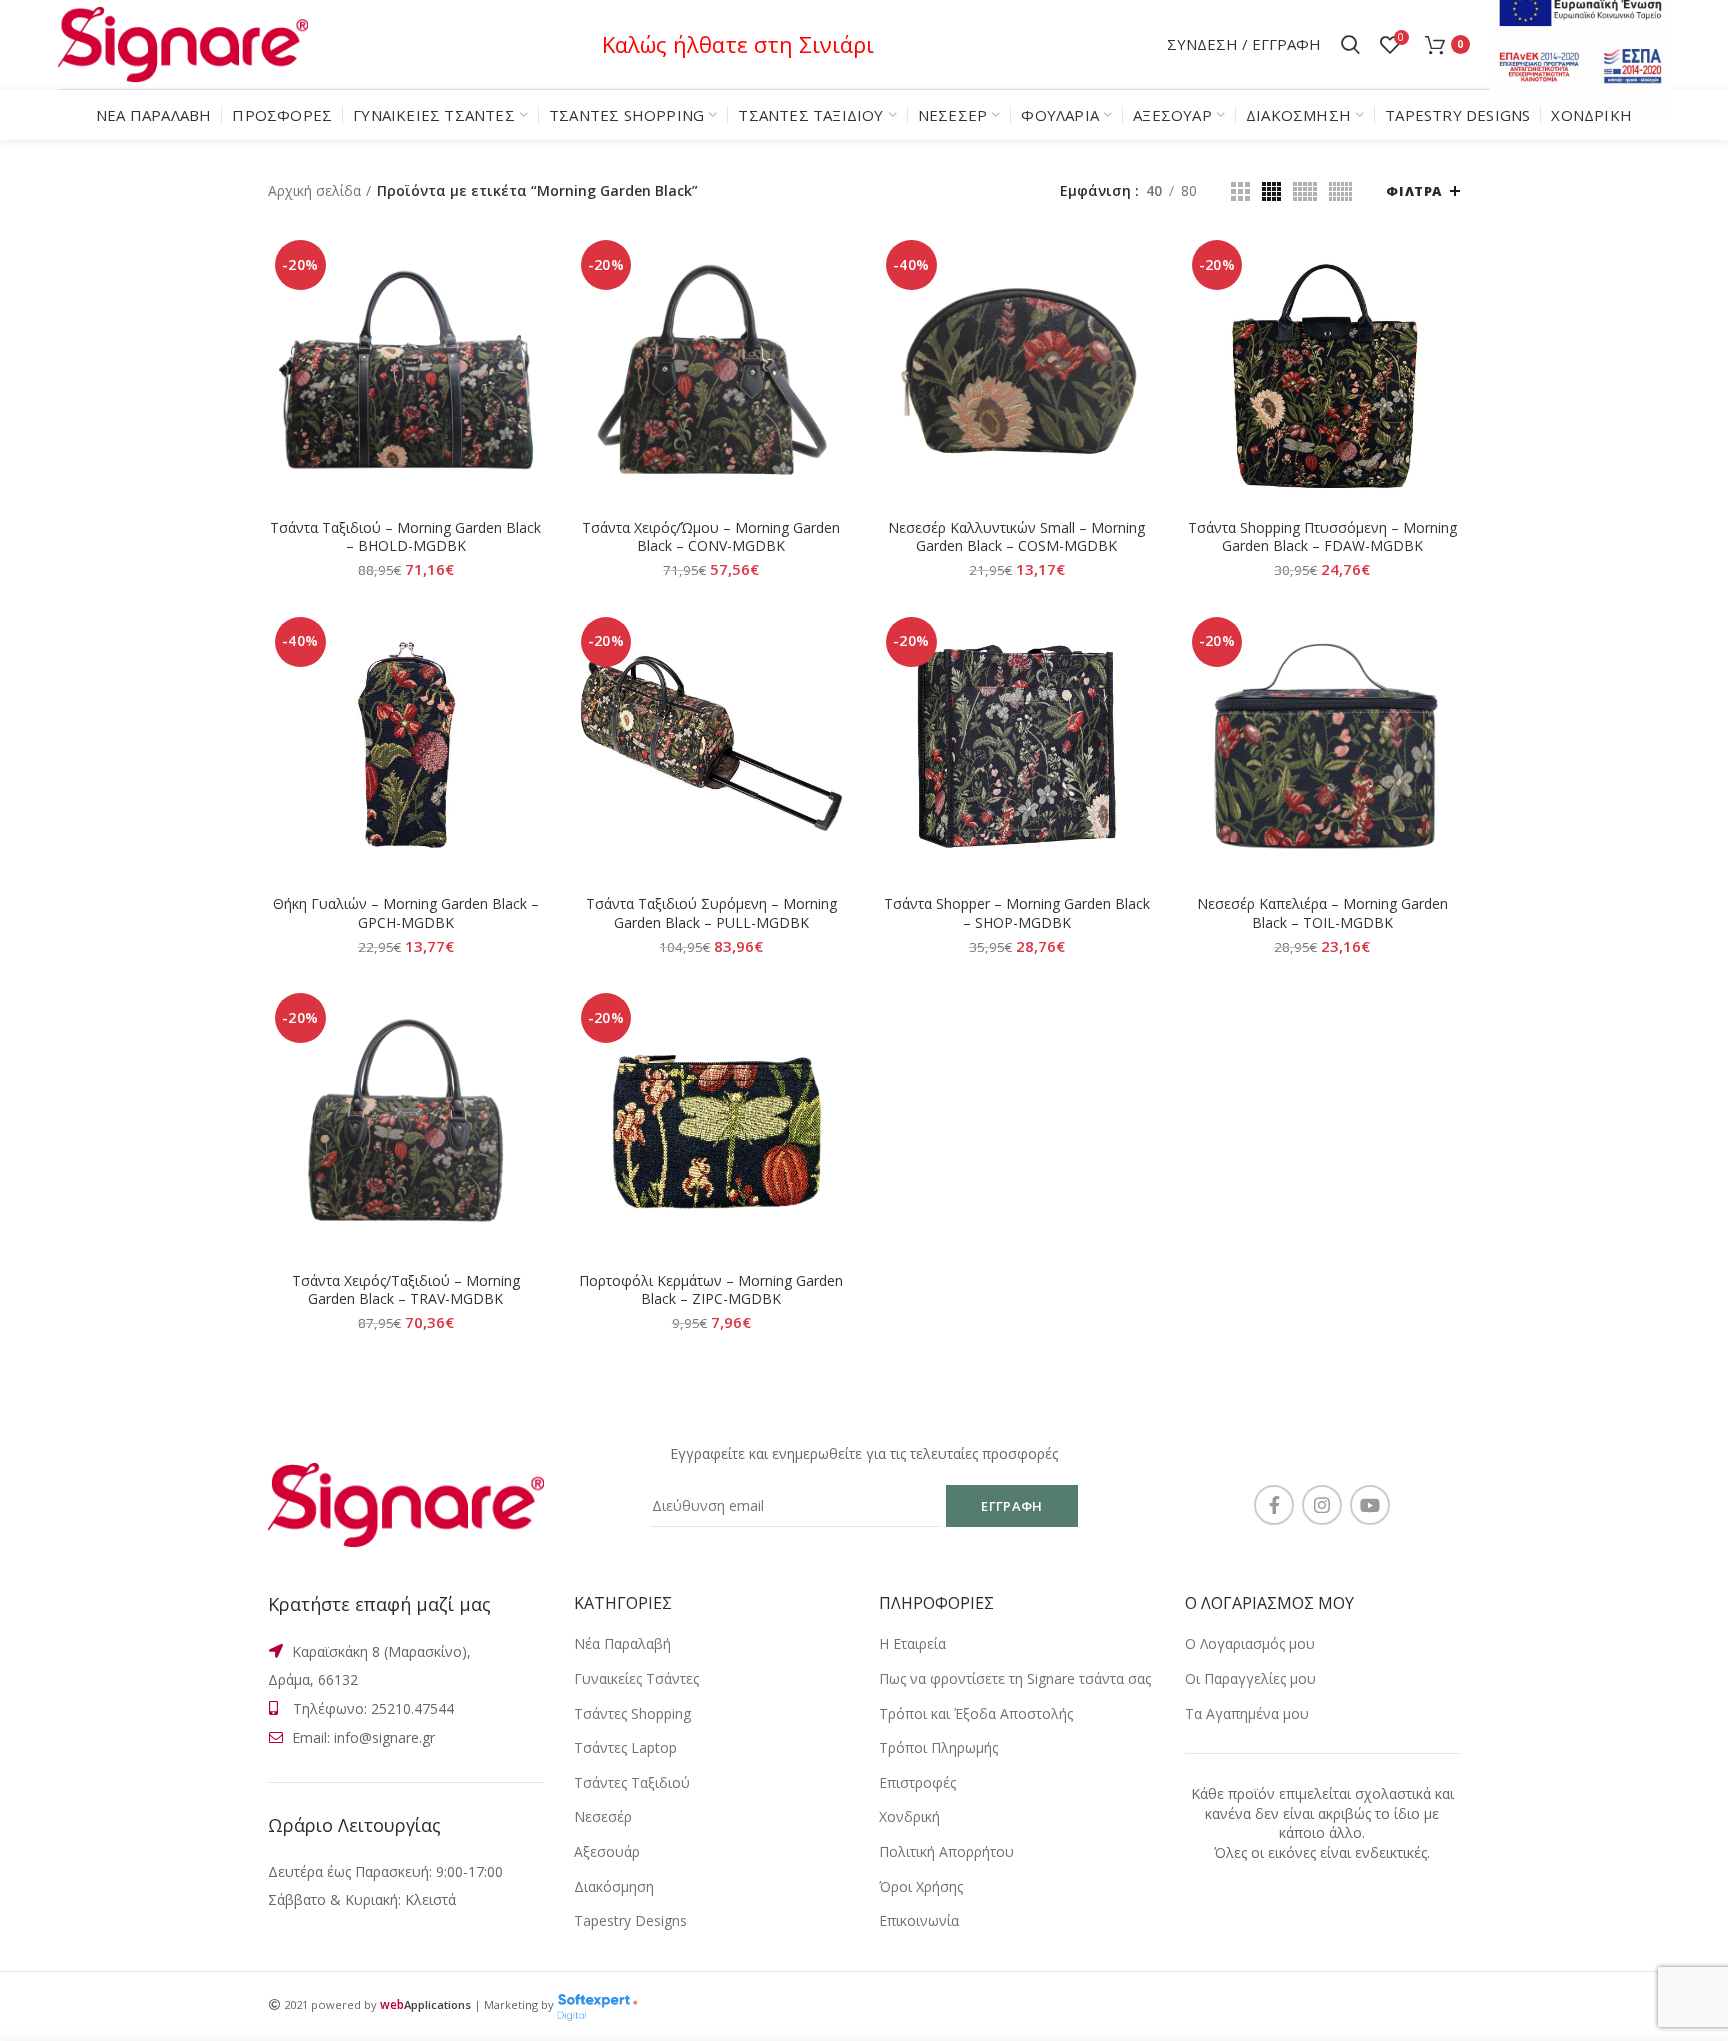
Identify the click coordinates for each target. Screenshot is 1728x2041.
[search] (1350, 45)
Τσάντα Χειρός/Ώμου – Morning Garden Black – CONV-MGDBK (711, 537)
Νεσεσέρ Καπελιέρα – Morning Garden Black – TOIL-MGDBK (1322, 913)
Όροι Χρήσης (921, 1886)
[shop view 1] (1240, 191)
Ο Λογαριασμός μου (1250, 1643)
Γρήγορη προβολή (529, 310)
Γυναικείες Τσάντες (636, 1678)
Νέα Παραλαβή (622, 1643)
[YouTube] (1370, 1505)
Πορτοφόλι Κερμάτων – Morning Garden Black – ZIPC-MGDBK (711, 1290)
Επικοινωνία (919, 1920)
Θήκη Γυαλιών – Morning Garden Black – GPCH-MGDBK (406, 913)
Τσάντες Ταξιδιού (632, 1782)
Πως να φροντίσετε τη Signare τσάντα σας (1015, 1678)
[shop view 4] (1340, 191)
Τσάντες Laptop (625, 1747)
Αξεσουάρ (607, 1851)
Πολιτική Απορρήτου (946, 1851)
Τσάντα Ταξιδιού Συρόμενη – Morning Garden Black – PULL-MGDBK (711, 913)
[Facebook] (1274, 1505)
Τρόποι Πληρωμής (938, 1747)
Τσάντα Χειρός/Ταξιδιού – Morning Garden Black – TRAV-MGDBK (406, 1290)
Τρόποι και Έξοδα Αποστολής (976, 1713)
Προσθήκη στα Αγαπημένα (529, 355)
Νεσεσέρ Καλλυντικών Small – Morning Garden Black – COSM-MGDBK (1016, 537)
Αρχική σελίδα (314, 190)
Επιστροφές (917, 1782)
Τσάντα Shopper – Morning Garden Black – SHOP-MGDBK (1017, 913)
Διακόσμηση (614, 1886)
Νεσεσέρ (603, 1816)
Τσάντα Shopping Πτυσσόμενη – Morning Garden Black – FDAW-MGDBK (1322, 537)
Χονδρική (909, 1816)
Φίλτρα (1414, 191)
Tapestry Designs (630, 1920)
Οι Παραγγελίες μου (1250, 1678)
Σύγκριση (529, 265)
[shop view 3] (1305, 191)
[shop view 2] (1271, 191)
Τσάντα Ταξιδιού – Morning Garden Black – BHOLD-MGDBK (405, 537)
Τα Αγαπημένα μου (1247, 1713)
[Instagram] (1322, 1505)
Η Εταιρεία (912, 1643)
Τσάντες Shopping (632, 1713)
